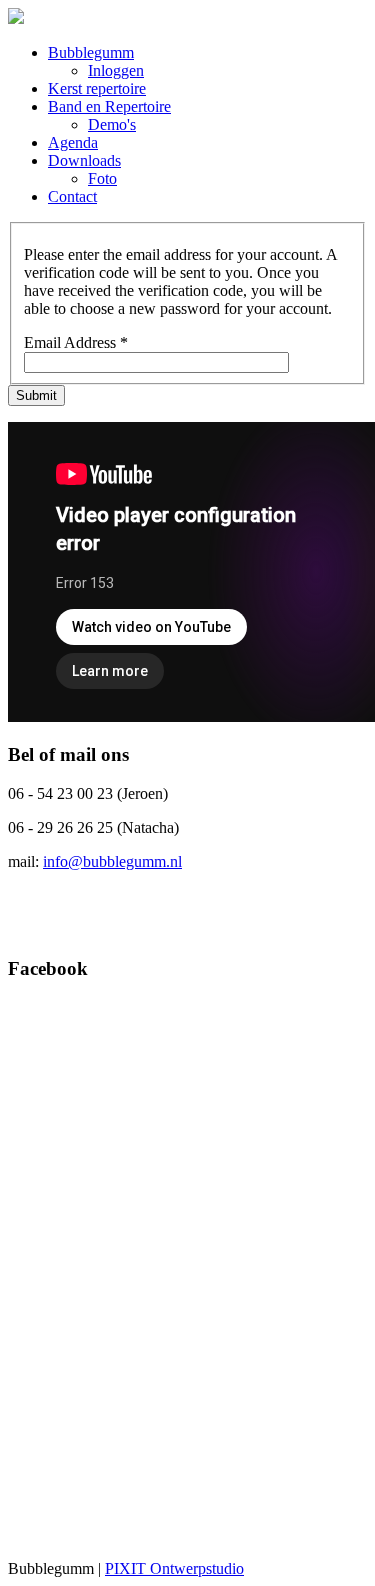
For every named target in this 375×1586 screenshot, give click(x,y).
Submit (36, 395)
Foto (102, 178)
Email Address (76, 342)
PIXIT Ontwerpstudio (174, 1568)
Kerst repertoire (97, 88)
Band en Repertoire (109, 106)
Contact (72, 196)
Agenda (73, 142)
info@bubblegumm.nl (112, 861)
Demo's (112, 124)
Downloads (84, 160)
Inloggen (116, 70)
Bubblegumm (91, 52)
